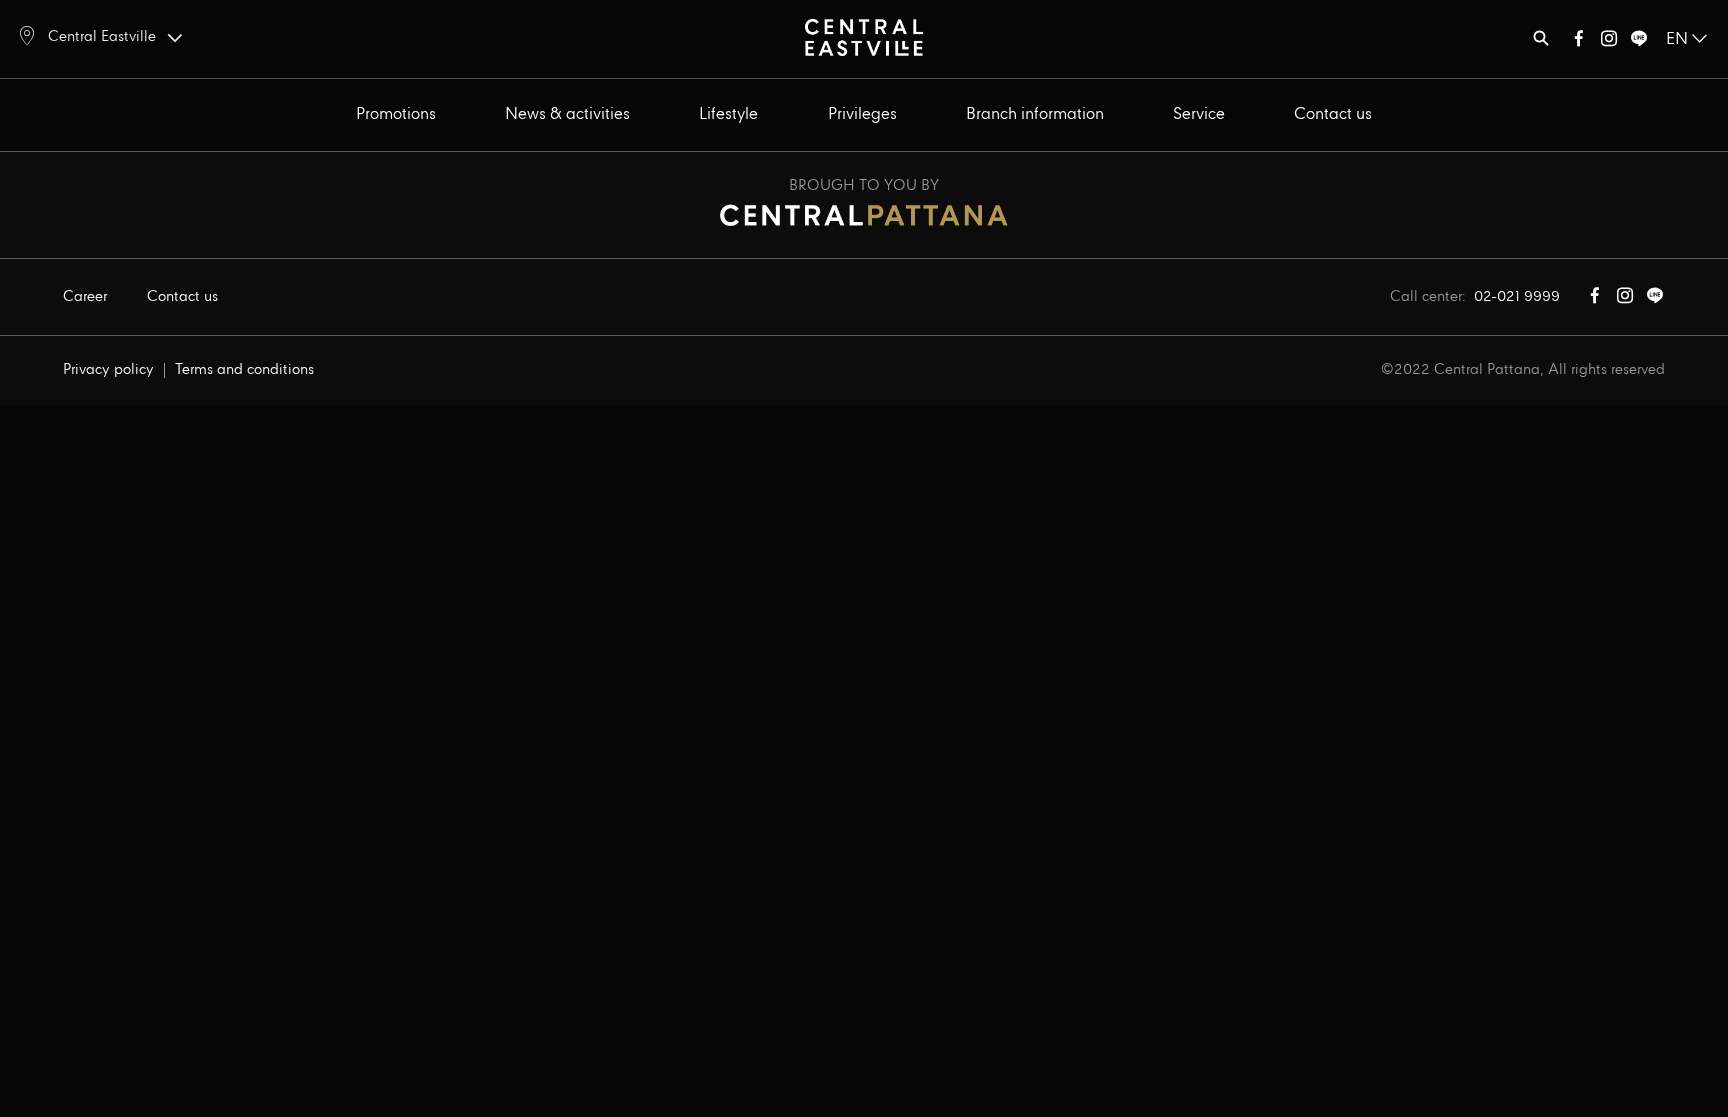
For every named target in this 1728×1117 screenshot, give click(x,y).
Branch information (1035, 114)
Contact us (1333, 114)
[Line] (1639, 42)
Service (1199, 114)
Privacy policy (108, 370)
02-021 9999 (1517, 297)
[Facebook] (1579, 42)
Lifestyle (728, 114)
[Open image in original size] (864, 36)
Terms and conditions (244, 370)
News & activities (567, 114)
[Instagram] (1609, 42)
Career (85, 297)
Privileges (862, 114)
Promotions (396, 114)
